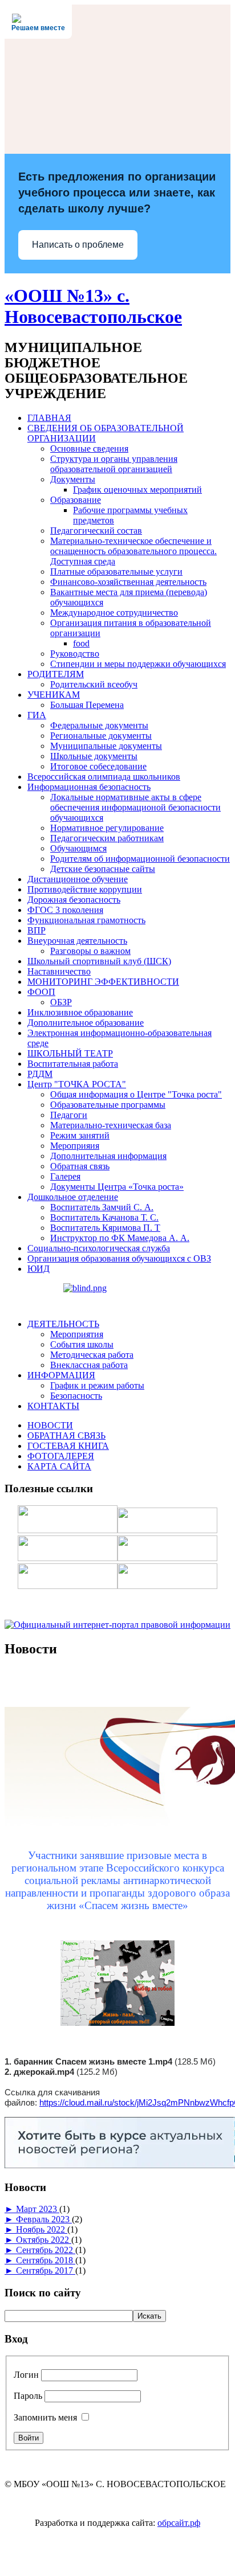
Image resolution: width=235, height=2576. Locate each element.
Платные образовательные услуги (116, 572)
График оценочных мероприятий (137, 490)
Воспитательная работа (73, 1064)
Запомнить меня (45, 2417)
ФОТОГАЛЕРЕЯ (61, 1456)
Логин (26, 2375)
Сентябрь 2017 (46, 2270)
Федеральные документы (99, 725)
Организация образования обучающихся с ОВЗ (119, 1258)
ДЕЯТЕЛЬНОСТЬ (63, 1324)
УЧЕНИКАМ (54, 695)
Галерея (65, 1176)
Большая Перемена (87, 705)
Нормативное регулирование (107, 828)
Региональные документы (101, 736)
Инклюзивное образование (80, 1012)
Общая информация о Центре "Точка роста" (136, 1094)
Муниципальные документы (106, 746)
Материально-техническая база (111, 1125)
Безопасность (76, 1396)
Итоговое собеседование (98, 766)
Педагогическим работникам (107, 838)
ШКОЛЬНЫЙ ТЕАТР (70, 1053)
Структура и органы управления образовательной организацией (114, 464)
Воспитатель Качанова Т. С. (104, 1217)
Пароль (28, 2396)
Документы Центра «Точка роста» (117, 1187)
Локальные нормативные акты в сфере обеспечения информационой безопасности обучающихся (135, 807)
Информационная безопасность (89, 787)
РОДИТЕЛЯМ (56, 674)
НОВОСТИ (50, 1425)
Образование (76, 500)
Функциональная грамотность (86, 920)
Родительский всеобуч (94, 684)
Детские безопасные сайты (103, 869)
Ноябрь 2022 (42, 2229)
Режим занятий (80, 1135)
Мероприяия (75, 1146)
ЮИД (39, 1269)
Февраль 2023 (44, 2219)
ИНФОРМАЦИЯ (61, 1375)
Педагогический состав (96, 531)
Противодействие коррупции (85, 889)
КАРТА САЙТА (59, 1466)
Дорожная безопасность (74, 900)
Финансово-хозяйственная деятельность (128, 582)
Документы (73, 479)
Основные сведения (89, 449)
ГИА (37, 715)
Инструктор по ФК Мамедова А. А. (120, 1238)
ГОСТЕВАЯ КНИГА (68, 1446)
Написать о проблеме (78, 245)
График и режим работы (97, 1385)
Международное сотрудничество (114, 613)
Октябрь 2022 (44, 2240)
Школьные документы (94, 756)
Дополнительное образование (86, 1023)
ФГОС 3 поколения (65, 910)
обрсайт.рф (179, 2523)
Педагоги (69, 1115)
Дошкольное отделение (73, 1197)
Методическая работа (92, 1355)
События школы (82, 1344)
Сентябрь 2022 (46, 2250)
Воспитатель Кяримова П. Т (105, 1228)
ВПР (37, 930)
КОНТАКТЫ (53, 1406)
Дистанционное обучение (78, 879)
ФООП (41, 992)
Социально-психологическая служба (99, 1248)
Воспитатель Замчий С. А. (102, 1207)
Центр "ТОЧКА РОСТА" (77, 1084)
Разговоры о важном (90, 951)
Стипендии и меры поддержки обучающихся (138, 664)
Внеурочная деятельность (77, 941)
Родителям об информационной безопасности (140, 859)
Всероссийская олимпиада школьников (104, 777)
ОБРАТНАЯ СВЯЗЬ (66, 1436)
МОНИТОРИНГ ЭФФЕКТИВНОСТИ (103, 982)
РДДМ (40, 1074)
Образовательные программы (108, 1105)
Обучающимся (78, 848)
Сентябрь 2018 (46, 2260)
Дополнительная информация (108, 1156)
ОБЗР (61, 1002)
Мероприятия (77, 1334)
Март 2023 (38, 2209)
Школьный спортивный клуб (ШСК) (99, 961)
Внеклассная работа (89, 1365)
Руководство (75, 654)
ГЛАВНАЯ (49, 418)
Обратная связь (80, 1166)
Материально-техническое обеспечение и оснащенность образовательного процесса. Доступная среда (133, 551)
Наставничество (59, 971)
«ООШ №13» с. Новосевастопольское (93, 306)
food (81, 643)
